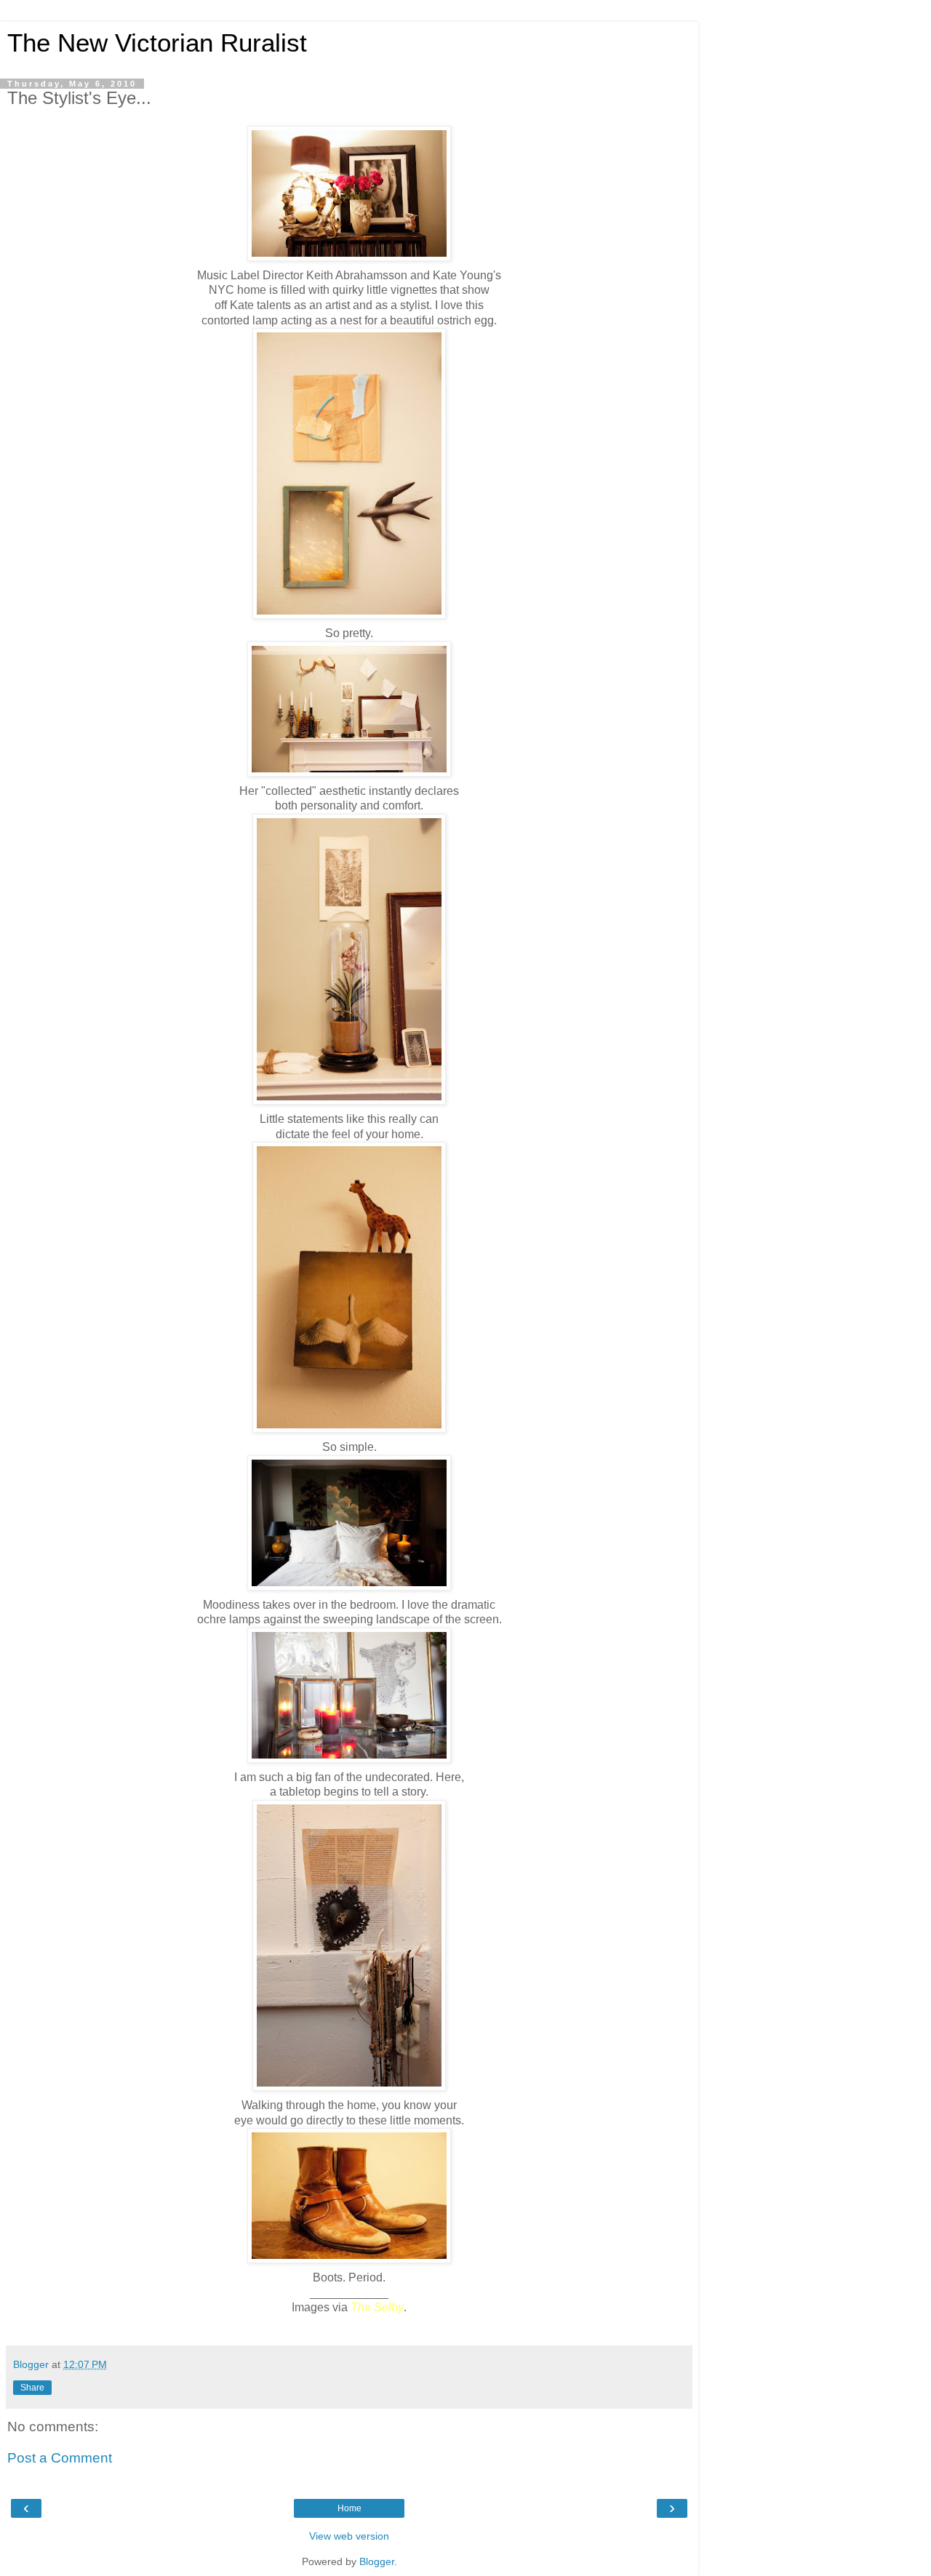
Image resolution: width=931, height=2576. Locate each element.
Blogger (377, 2561)
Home (349, 2508)
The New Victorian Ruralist (157, 43)
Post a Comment (60, 2458)
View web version (349, 2536)
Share (32, 2388)
